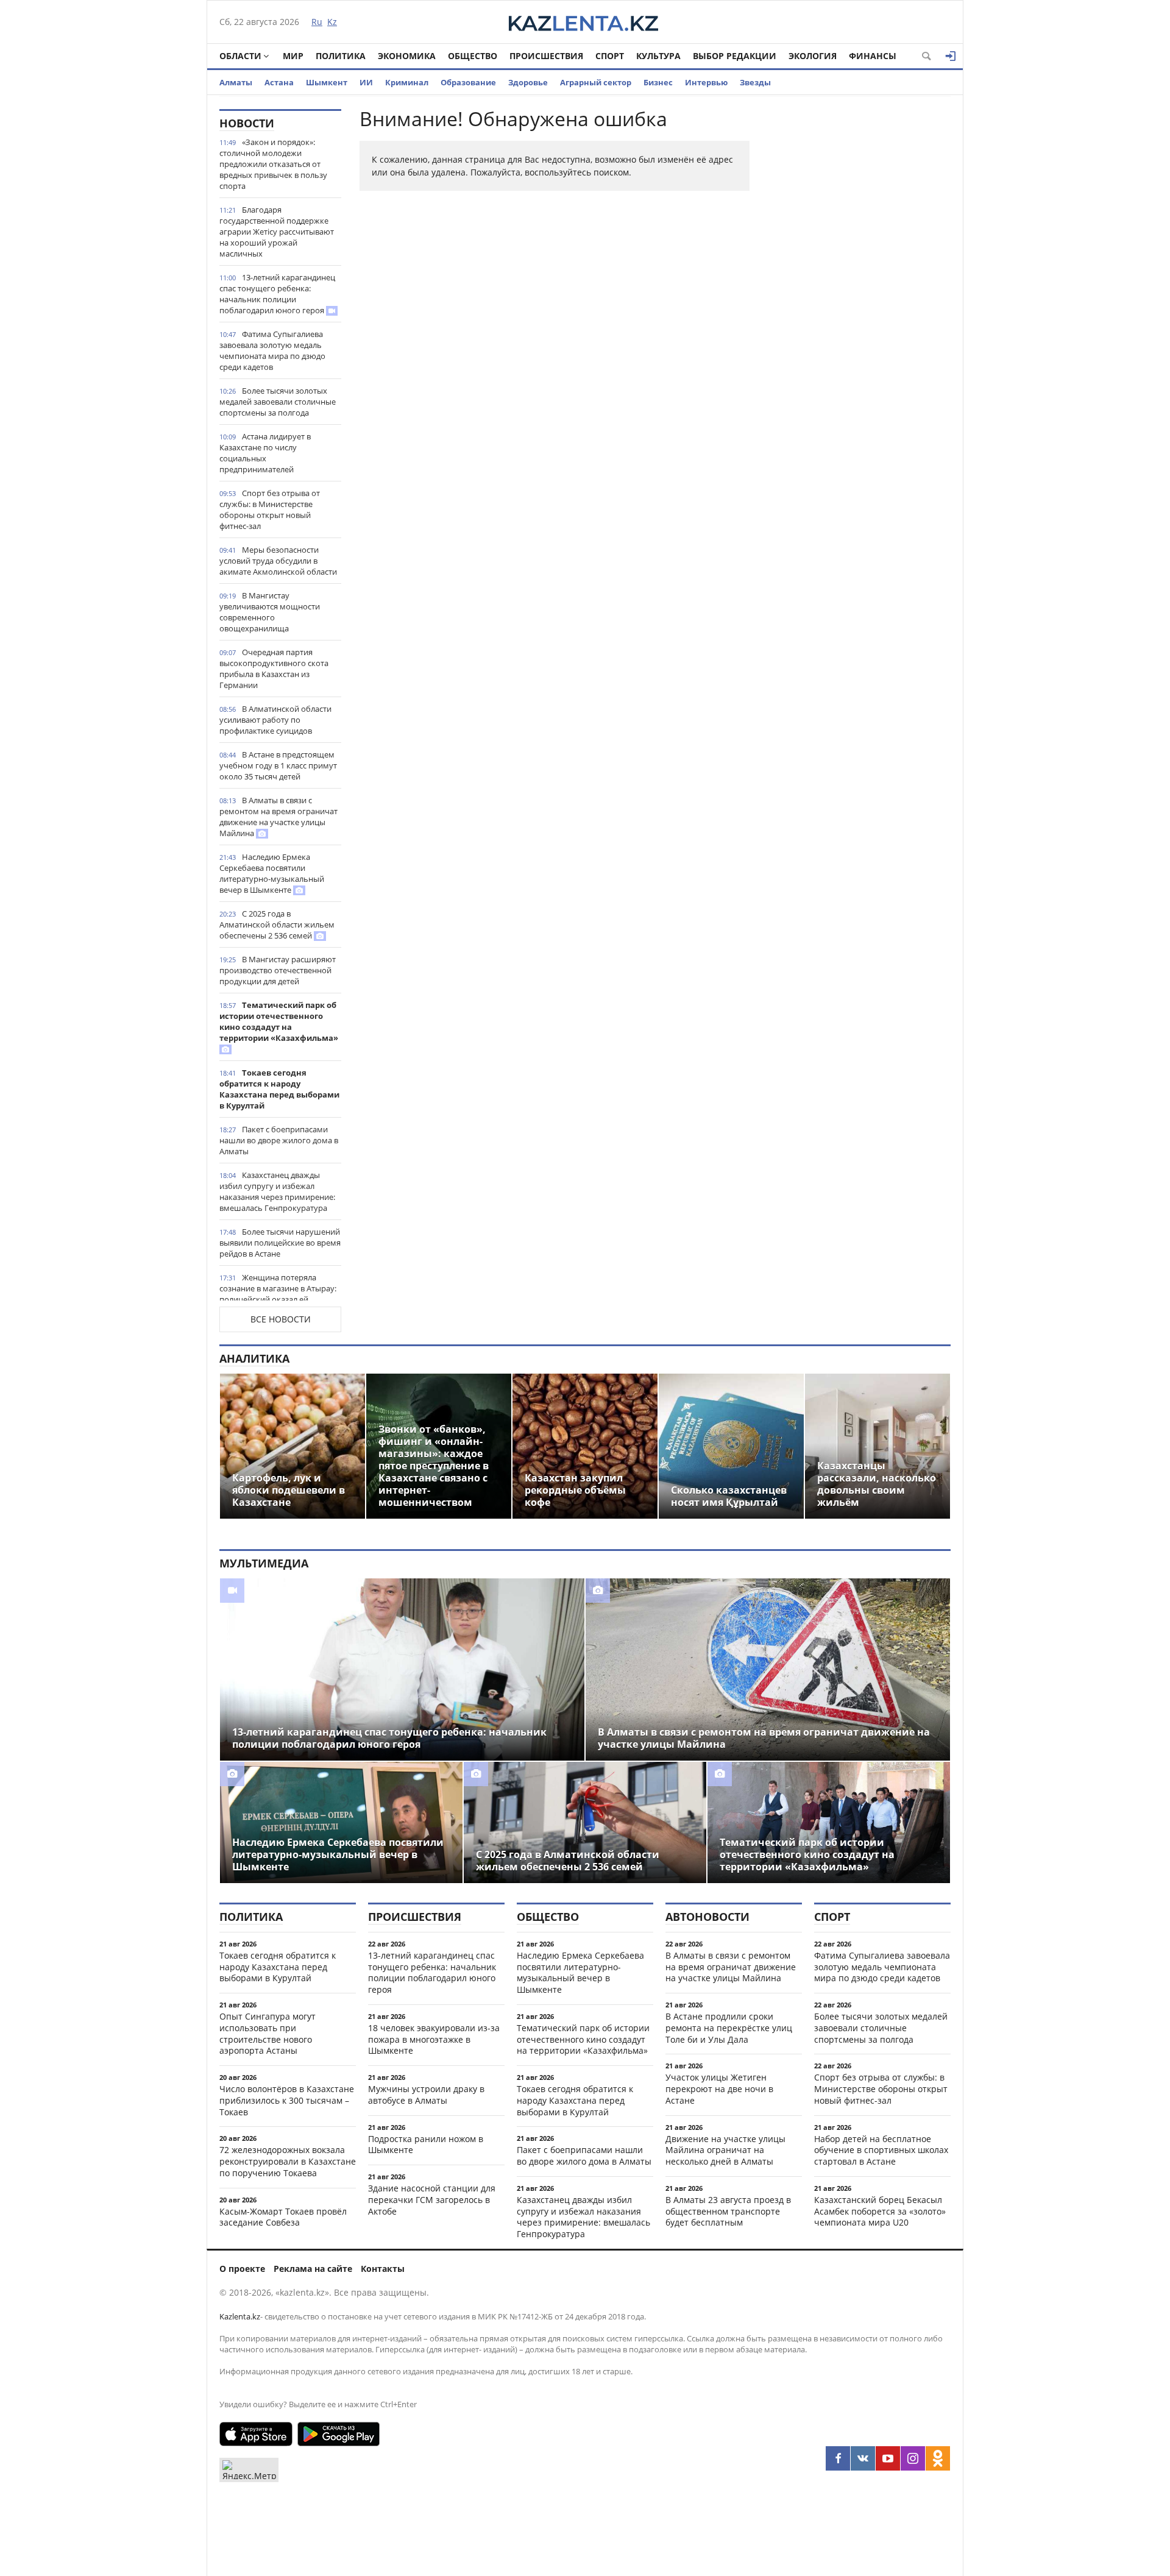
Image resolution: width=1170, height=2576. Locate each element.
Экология (813, 56)
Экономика (407, 56)
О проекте (242, 2269)
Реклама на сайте (313, 2269)
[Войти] (951, 56)
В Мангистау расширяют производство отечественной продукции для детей (278, 970)
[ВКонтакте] (863, 2458)
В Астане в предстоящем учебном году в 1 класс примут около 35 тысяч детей (278, 765)
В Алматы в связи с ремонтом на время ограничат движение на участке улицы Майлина (278, 817)
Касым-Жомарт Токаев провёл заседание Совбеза (283, 2217)
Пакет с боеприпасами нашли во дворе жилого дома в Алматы (279, 1140)
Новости (247, 123)
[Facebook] (838, 2458)
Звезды (755, 82)
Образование (468, 82)
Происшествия (546, 56)
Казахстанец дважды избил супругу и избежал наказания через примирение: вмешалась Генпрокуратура (277, 1191)
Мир (293, 56)
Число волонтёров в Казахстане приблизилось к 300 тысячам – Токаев (287, 2100)
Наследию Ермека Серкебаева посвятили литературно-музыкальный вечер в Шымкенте (272, 873)
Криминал (407, 82)
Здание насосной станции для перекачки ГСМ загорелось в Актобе (432, 2200)
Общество (473, 56)
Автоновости (707, 1917)
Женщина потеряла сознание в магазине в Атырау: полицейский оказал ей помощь (278, 1294)
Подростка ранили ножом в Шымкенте (426, 2145)
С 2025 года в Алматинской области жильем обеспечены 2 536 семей (277, 924)
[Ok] (938, 2458)
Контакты (383, 2269)
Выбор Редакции (735, 56)
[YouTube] (888, 2458)
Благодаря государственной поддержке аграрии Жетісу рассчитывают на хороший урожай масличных (277, 232)
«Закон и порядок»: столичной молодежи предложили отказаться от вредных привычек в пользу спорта (273, 164)
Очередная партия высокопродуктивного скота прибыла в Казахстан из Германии (274, 669)
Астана (279, 82)
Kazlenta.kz (240, 2316)
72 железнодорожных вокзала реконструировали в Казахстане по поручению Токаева (288, 2161)
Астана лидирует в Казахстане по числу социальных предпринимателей (265, 453)
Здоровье (528, 82)
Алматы (236, 82)
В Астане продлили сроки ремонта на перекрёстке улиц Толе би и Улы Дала (729, 2028)
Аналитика (254, 1358)
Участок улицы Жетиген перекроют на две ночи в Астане (719, 2089)
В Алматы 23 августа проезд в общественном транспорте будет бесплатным (728, 2211)
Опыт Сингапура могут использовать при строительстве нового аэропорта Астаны (268, 2033)
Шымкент (327, 82)
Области (240, 56)
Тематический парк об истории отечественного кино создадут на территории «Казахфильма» (279, 1021)
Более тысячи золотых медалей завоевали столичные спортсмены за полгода (278, 402)
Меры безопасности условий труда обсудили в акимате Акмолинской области (278, 561)
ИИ (366, 82)
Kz (332, 22)
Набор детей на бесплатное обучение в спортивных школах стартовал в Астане (881, 2150)
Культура (658, 56)
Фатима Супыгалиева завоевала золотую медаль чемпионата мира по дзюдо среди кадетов (272, 350)
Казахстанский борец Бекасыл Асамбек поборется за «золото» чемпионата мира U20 (880, 2211)
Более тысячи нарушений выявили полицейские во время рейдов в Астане (280, 1243)
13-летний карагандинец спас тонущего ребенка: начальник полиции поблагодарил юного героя (277, 294)
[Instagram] (913, 2458)
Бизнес (658, 82)
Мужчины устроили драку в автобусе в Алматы (426, 2095)
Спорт (610, 56)
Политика (341, 56)
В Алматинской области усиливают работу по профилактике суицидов (275, 720)
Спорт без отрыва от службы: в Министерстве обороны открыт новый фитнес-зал (270, 509)
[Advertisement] (859, 292)
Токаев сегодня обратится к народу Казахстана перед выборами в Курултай (279, 1089)
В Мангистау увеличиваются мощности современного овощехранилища (270, 612)
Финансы (873, 56)
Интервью (706, 82)
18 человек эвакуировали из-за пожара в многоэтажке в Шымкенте (434, 2039)
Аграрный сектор (596, 82)
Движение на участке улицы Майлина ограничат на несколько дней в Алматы (725, 2150)
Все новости (281, 1319)
